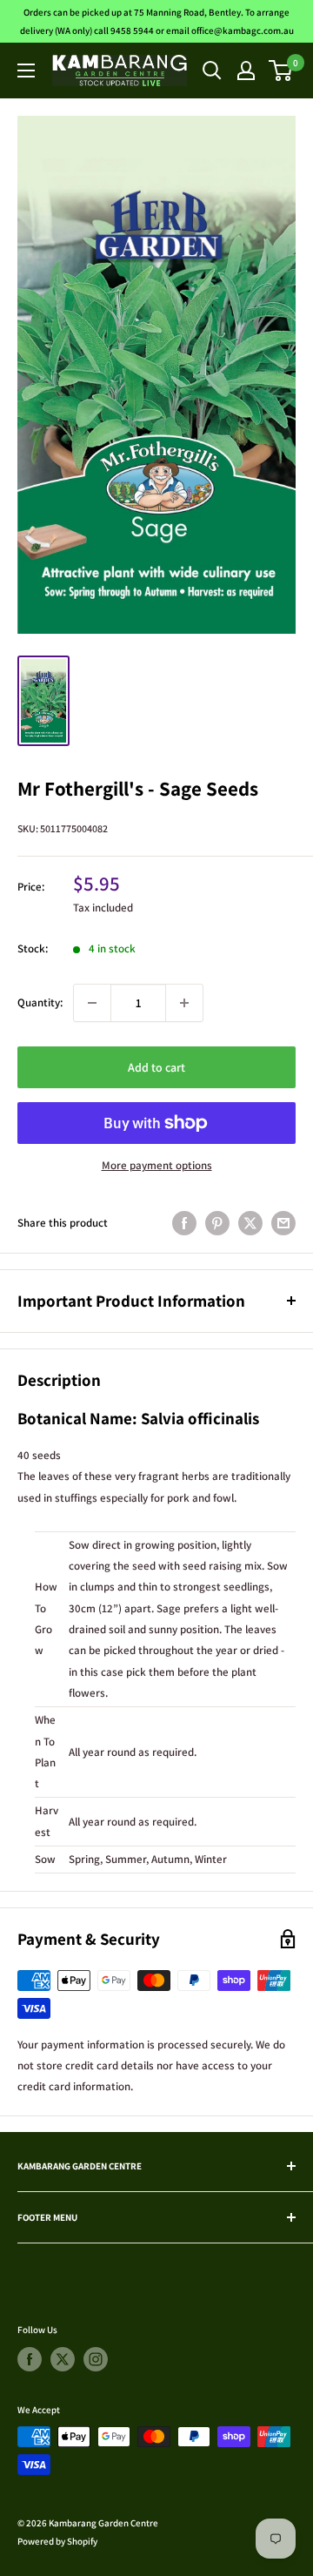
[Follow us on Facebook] (30, 2359)
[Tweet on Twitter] (250, 1223)
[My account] (246, 71)
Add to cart (156, 1067)
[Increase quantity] (184, 1003)
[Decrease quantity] (92, 1003)
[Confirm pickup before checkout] (156, 1139)
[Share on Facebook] (184, 1223)
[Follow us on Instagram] (96, 2359)
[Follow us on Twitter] (63, 2359)
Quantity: (40, 1002)
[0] (281, 71)
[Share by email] (283, 1223)
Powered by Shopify (57, 2541)
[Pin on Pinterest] (217, 1223)
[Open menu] (26, 71)
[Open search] (212, 71)
